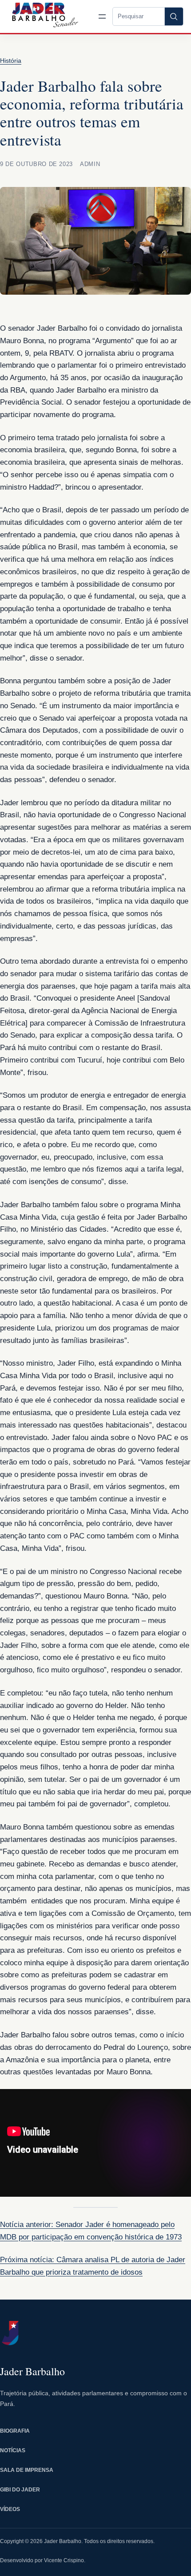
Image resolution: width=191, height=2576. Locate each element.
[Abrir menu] (102, 16)
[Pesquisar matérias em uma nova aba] (174, 16)
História (11, 61)
